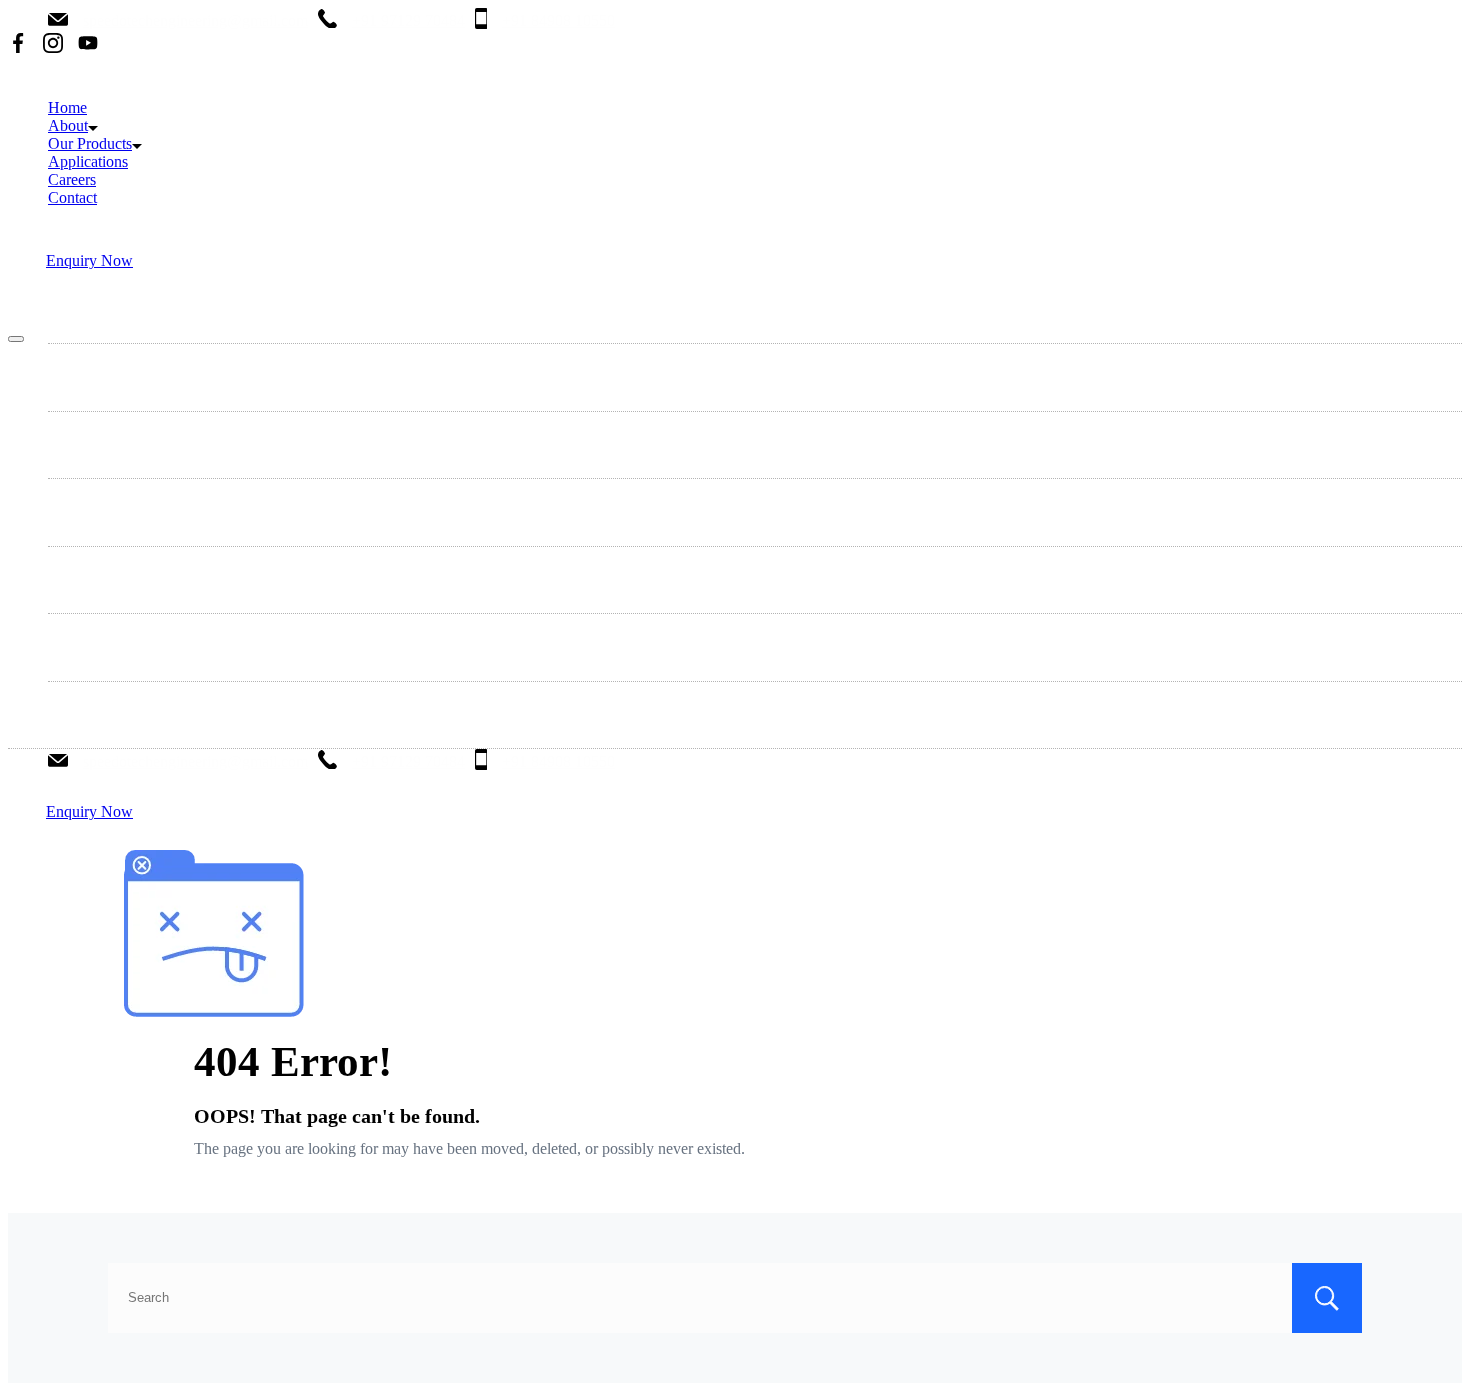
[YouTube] (88, 45)
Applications (88, 161)
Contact (72, 197)
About (68, 125)
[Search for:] (735, 1296)
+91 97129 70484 (408, 20)
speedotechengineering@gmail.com (195, 20)
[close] (16, 339)
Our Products (90, 143)
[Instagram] (53, 45)
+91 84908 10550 (558, 20)
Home (67, 107)
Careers (72, 179)
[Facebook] (18, 45)
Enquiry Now (89, 260)
